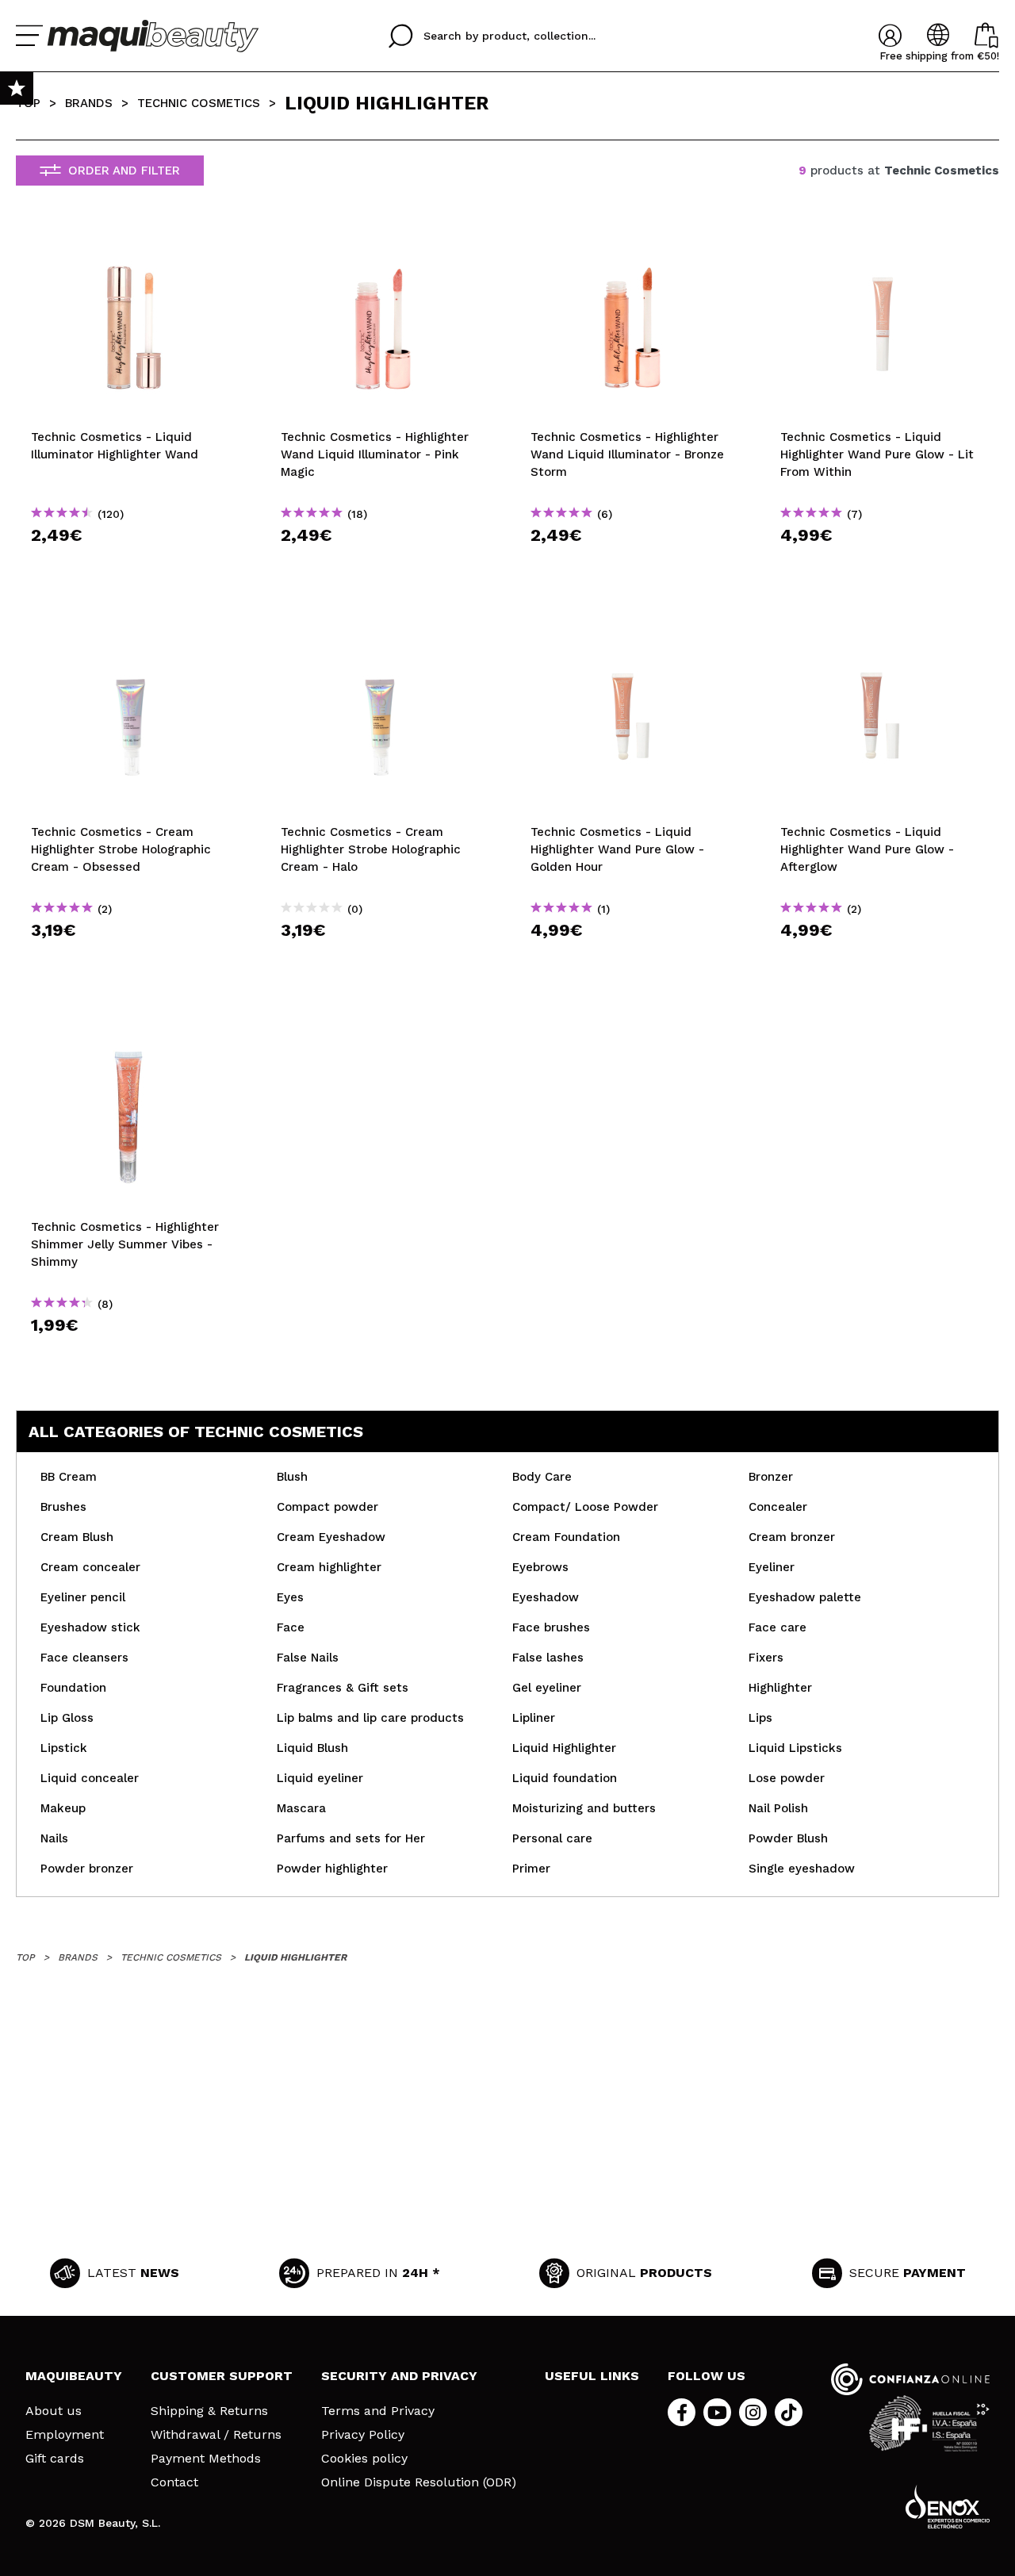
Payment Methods (206, 2459)
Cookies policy (364, 2459)
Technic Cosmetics (199, 103)
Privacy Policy (363, 2435)
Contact (174, 2482)
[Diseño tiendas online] (948, 2507)
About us (54, 2411)
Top (28, 103)
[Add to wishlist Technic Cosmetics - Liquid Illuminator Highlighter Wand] (133, 243)
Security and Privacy (399, 2376)
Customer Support (222, 2376)
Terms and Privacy (378, 2411)
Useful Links (592, 2376)
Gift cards (55, 2459)
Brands (89, 103)
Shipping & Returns (209, 2411)
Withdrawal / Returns (216, 2435)
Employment (65, 2435)
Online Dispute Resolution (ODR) (419, 2482)
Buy (133, 563)
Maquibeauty (74, 2376)
